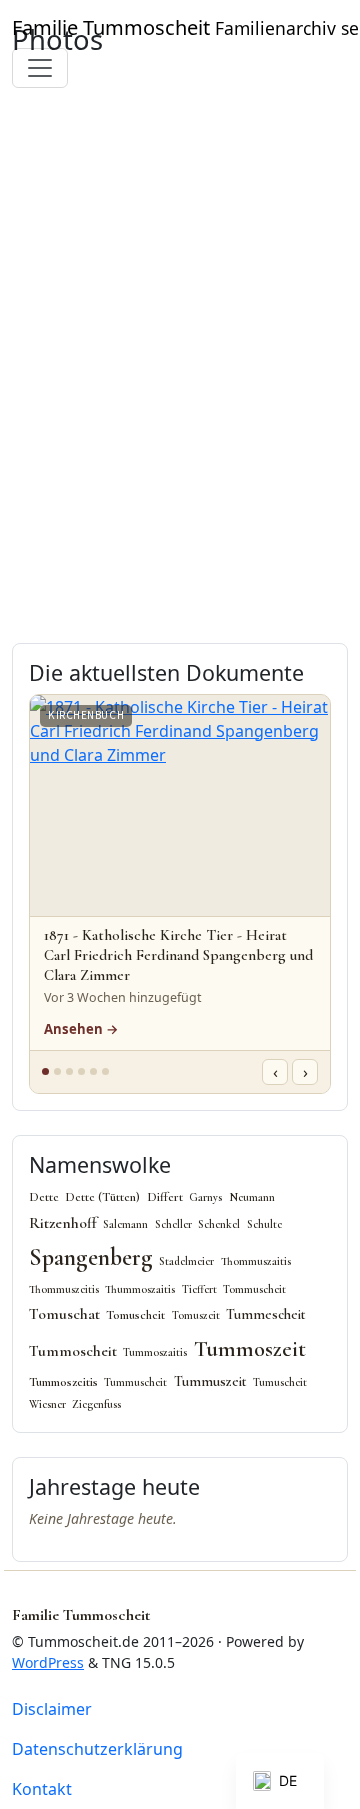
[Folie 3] (69, 1071)
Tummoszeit (250, 1348)
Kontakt (42, 1789)
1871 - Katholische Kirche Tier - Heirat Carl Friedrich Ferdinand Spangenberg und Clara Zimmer (178, 955)
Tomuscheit (135, 1315)
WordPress (48, 1662)
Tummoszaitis (155, 1352)
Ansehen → (81, 1029)
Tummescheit (266, 1314)
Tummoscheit (73, 1351)
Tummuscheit (135, 1382)
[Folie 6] (105, 1071)
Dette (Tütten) (102, 1197)
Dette (44, 1197)
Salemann (125, 1224)
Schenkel (219, 1224)
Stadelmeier (186, 1261)
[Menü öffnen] (40, 68)
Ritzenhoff (63, 1223)
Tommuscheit (254, 1289)
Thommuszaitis (256, 1261)
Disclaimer (52, 1709)
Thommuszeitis (64, 1289)
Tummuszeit (210, 1381)
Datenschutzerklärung (97, 1749)
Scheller (173, 1224)
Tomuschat (64, 1314)
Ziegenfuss (96, 1404)
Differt (165, 1197)
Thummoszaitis (140, 1289)
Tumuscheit (280, 1382)
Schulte (264, 1224)
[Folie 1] (45, 1071)
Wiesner (47, 1404)
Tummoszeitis (63, 1382)
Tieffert (199, 1289)
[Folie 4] (81, 1071)
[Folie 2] (57, 1071)
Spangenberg (91, 1257)
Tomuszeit (196, 1315)
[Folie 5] (93, 1071)
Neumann (252, 1197)
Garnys (205, 1197)
